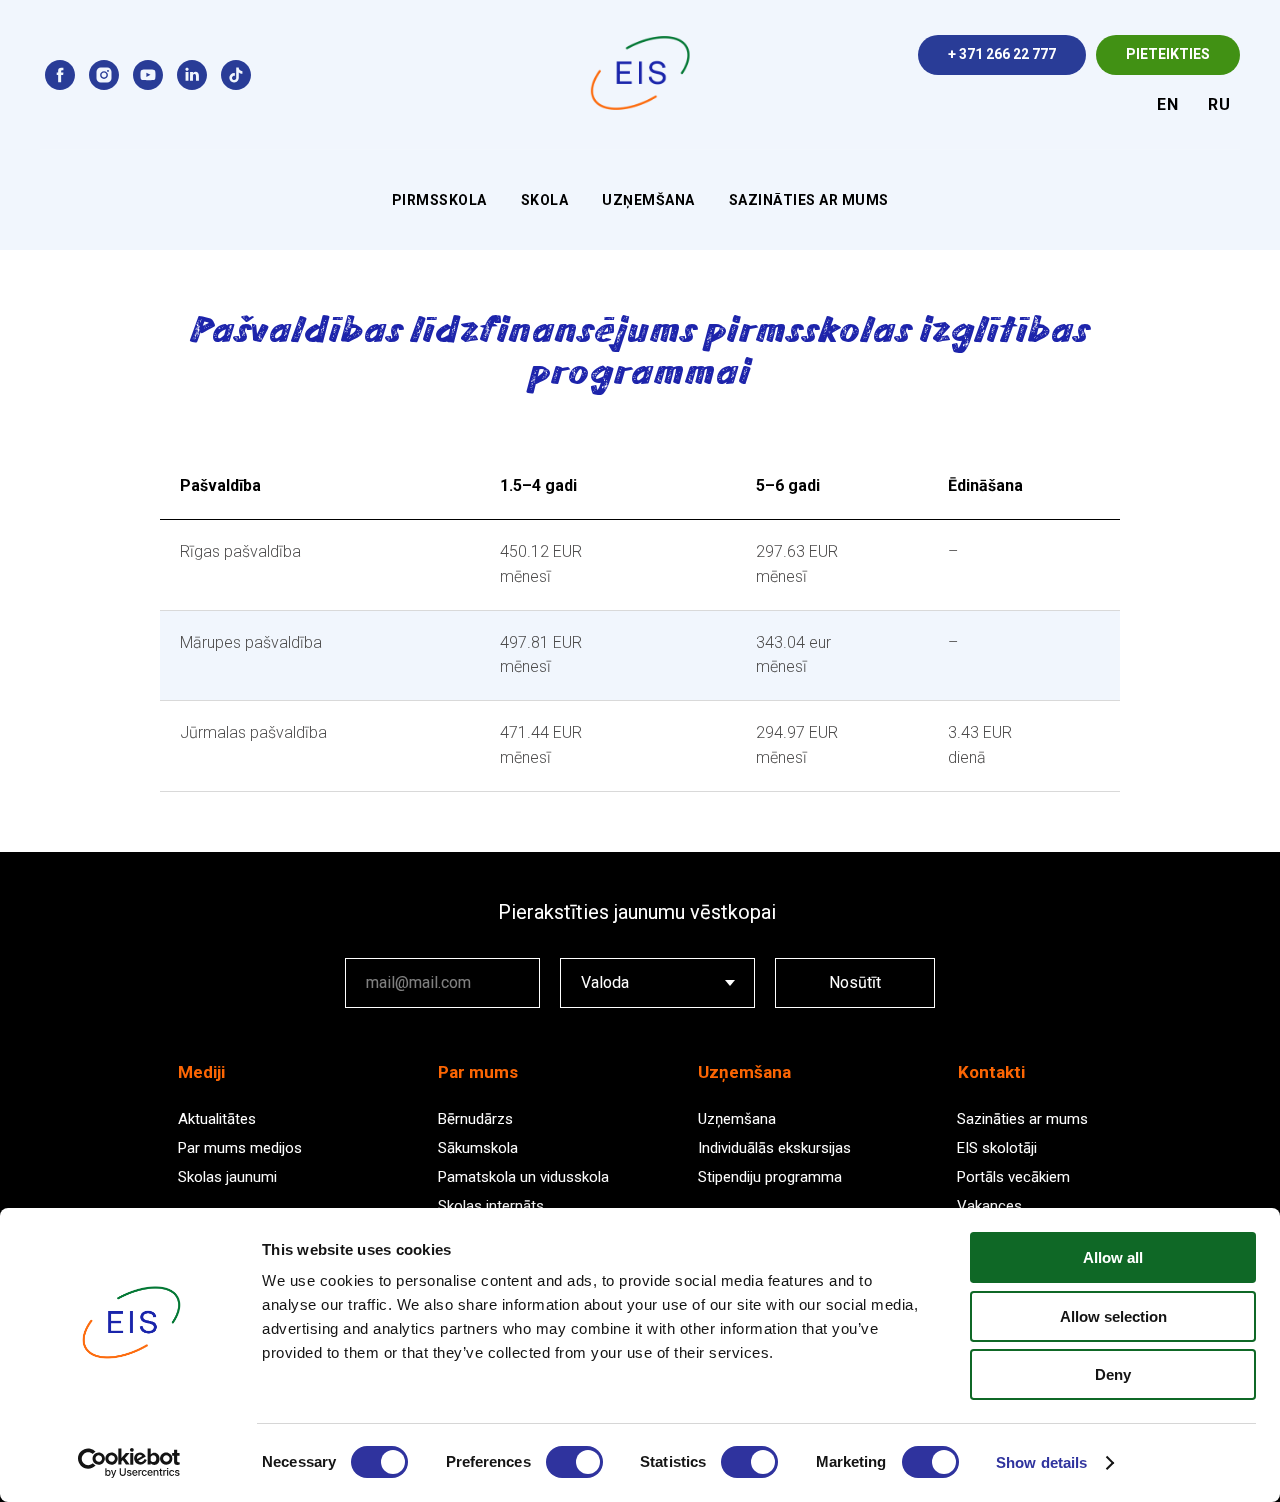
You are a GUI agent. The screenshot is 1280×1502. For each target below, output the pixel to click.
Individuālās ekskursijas (774, 1148)
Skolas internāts (491, 1206)
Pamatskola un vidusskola (523, 1177)
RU (1219, 104)
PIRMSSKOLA (439, 200)
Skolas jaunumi (227, 1177)
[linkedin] (192, 75)
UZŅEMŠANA (648, 200)
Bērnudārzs (475, 1119)
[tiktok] (236, 75)
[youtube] (148, 75)
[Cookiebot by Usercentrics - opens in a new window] (129, 1463)
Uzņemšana (737, 1119)
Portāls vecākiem (1013, 1177)
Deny (1113, 1374)
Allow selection (1113, 1316)
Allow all (1113, 1257)
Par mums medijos (240, 1148)
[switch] (574, 1462)
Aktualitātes (217, 1119)
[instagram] (104, 75)
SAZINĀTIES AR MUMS (809, 200)
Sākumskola (478, 1148)
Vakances (989, 1206)
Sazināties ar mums (1022, 1119)
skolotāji (1007, 1148)
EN (1167, 104)
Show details (1041, 1462)
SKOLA (545, 200)
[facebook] (60, 75)
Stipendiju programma (770, 1177)
